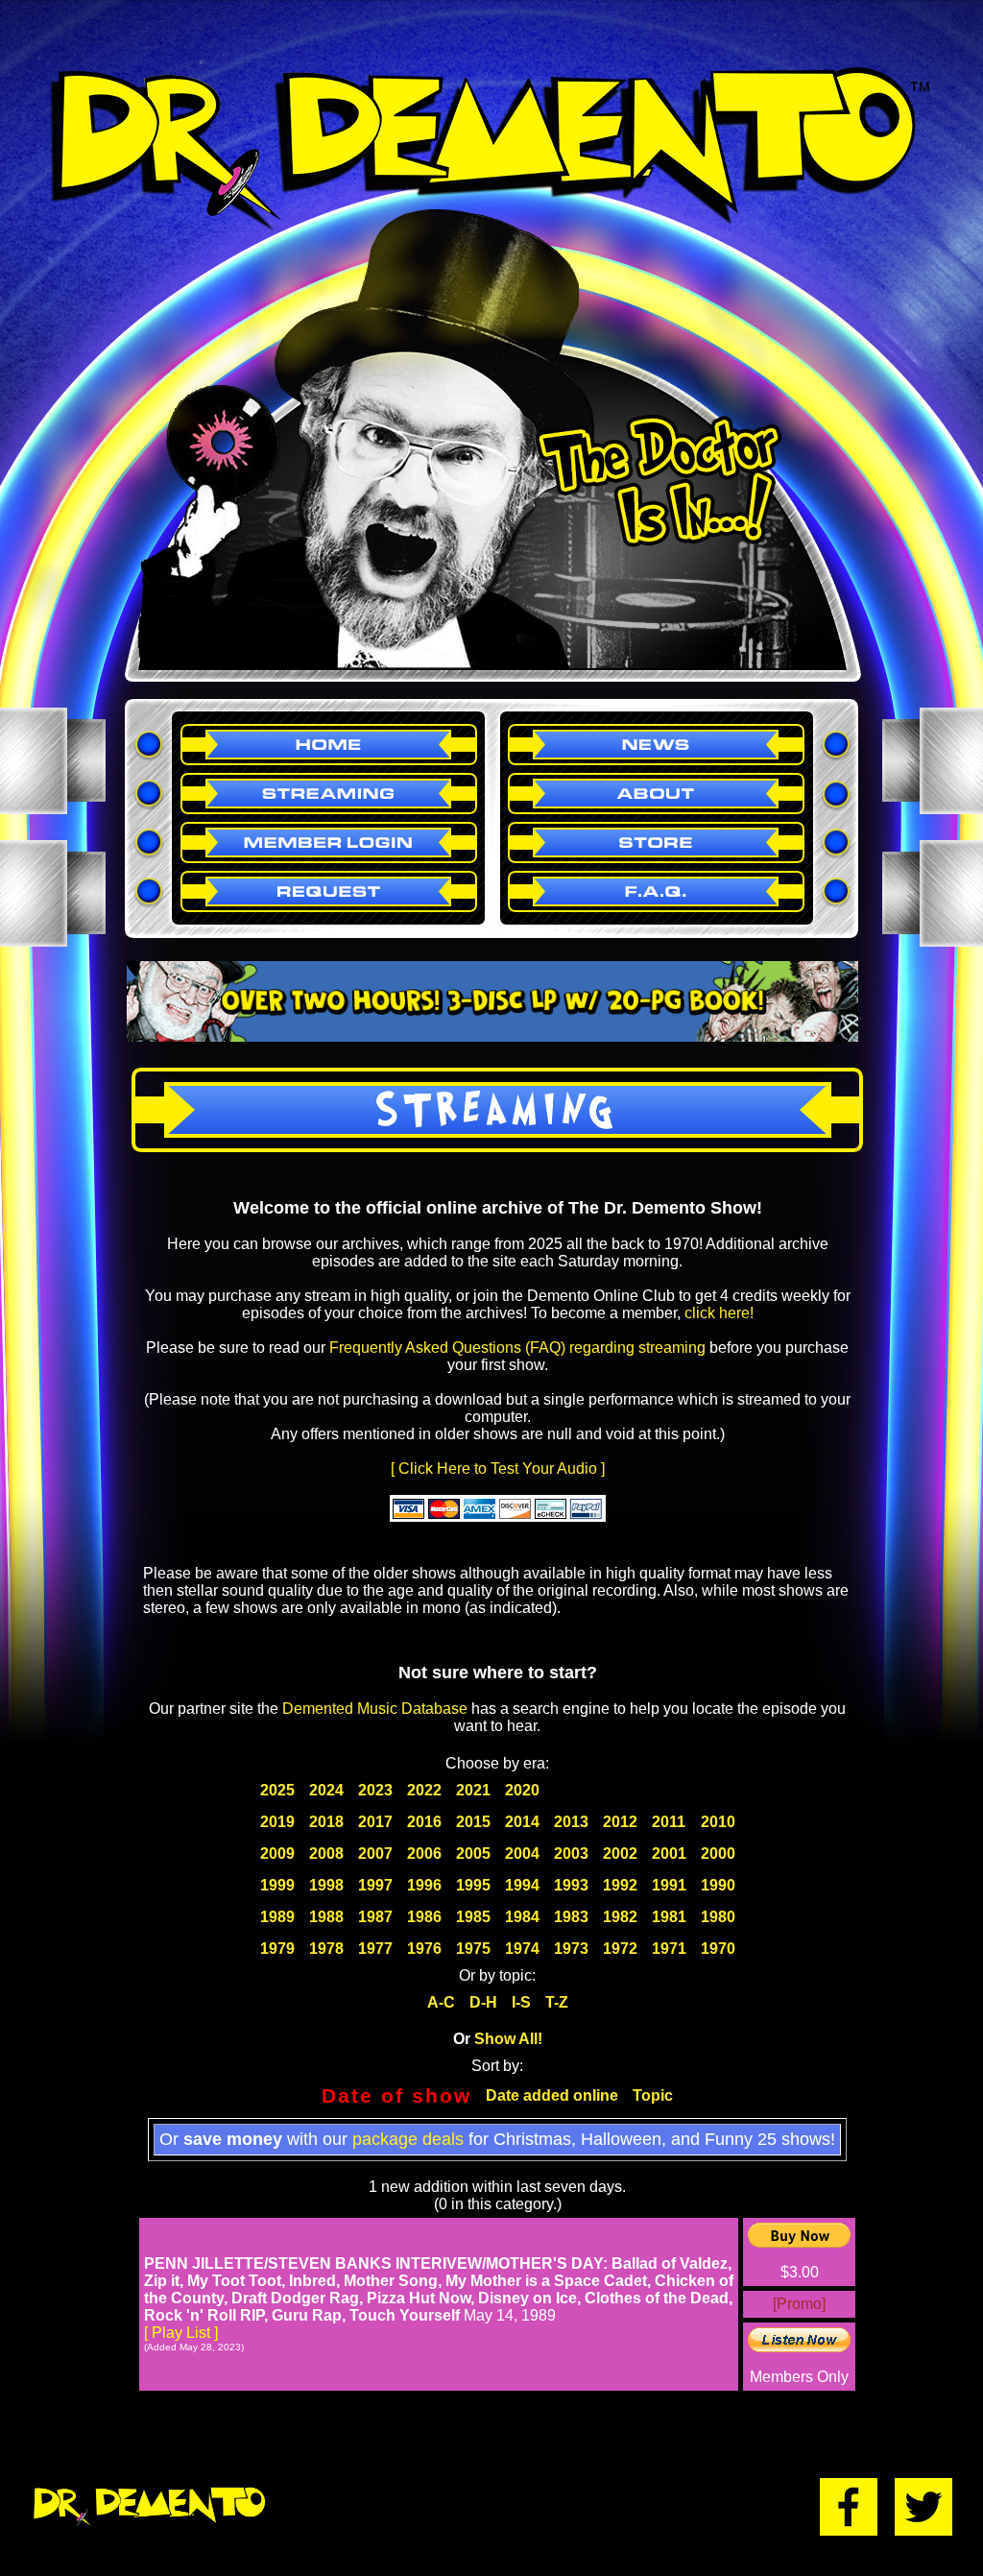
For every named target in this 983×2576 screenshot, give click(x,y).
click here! (719, 1313)
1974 (522, 1949)
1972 (620, 1949)
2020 (522, 1790)
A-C (441, 2002)
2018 (326, 1822)
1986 (424, 1917)
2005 (473, 1854)
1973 (571, 1949)
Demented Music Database (375, 1709)
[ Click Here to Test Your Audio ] (498, 1469)
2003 (571, 1854)
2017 (375, 1822)
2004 (522, 1854)
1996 (424, 1885)
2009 (277, 1854)
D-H (483, 2002)
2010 (718, 1822)
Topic (653, 2095)
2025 (277, 1790)
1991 (669, 1885)
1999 (277, 1885)
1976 (424, 1949)
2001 (669, 1854)
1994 (522, 1885)
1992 (620, 1885)
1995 (473, 1885)
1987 (375, 1917)
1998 (326, 1885)
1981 (669, 1917)
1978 (326, 1949)
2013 (571, 1822)
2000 (718, 1854)
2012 (620, 1822)
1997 (375, 1885)
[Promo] (799, 2304)
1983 (571, 1917)
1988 (326, 1917)
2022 (424, 1790)
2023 (375, 1790)
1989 (277, 1917)
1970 (718, 1949)
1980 (718, 1917)
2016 (424, 1822)
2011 (669, 1822)
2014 (522, 1822)
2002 (620, 1854)
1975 (473, 1949)
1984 (522, 1917)
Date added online (552, 2095)
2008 (326, 1854)
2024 (326, 1790)
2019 (277, 1822)
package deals (408, 2139)
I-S (521, 2002)
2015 (473, 1822)
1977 (375, 1949)
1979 (277, 1949)
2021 (473, 1790)
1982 (620, 1917)
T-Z (557, 2002)
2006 (424, 1854)
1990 (718, 1885)
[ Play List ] (181, 2333)
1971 (669, 1949)
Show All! (508, 2039)
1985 (473, 1917)
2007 (375, 1854)
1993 (571, 1885)
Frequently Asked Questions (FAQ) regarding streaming (517, 1348)
